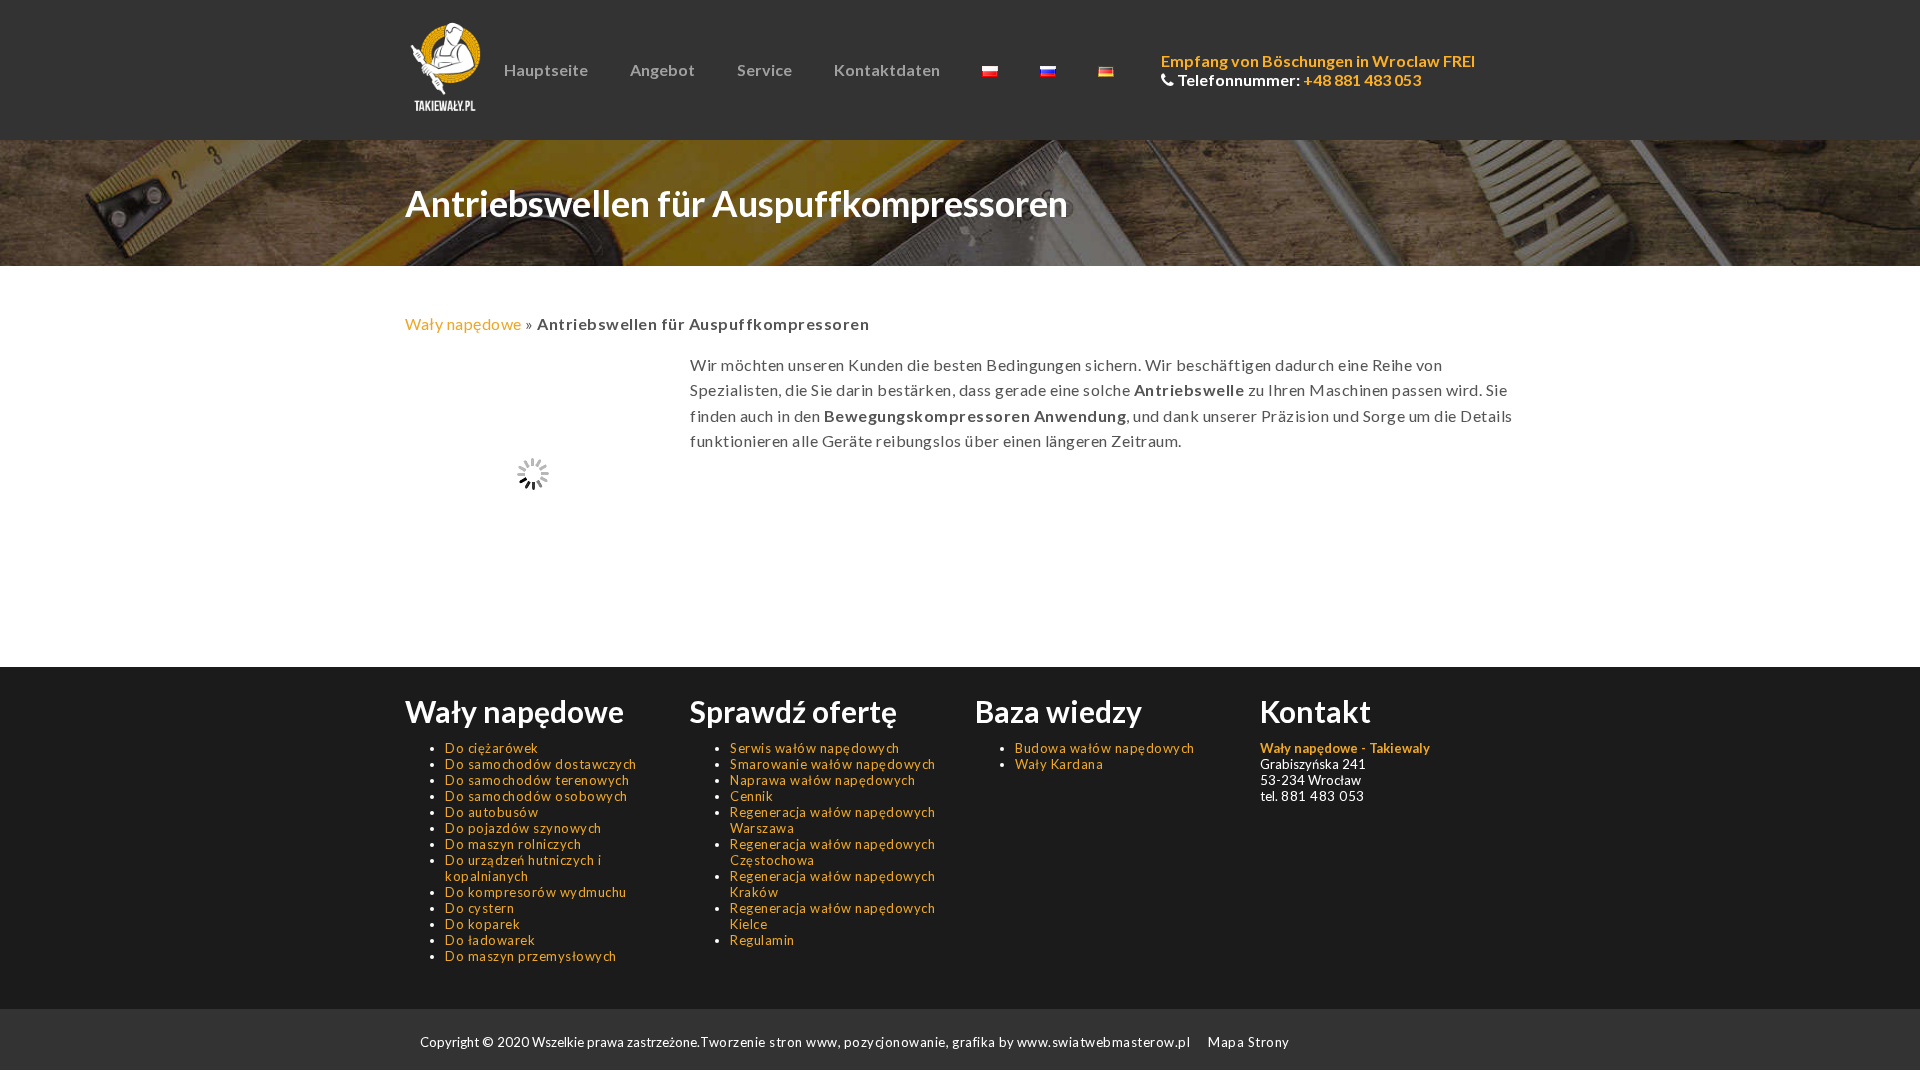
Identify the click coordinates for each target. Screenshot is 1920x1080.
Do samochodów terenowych (537, 780)
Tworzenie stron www (769, 1042)
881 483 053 (1323, 796)
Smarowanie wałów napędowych (833, 764)
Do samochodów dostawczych (541, 764)
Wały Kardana (1059, 764)
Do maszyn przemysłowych (531, 956)
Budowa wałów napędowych (1105, 748)
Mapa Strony (1249, 1042)
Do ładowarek (490, 940)
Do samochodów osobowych (536, 796)
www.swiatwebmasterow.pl (1104, 1042)
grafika (972, 1042)
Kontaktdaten (887, 69)
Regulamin (762, 940)
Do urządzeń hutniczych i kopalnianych (523, 868)
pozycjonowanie (895, 1042)
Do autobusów (491, 812)
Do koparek (482, 924)
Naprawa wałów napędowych (822, 780)
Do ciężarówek (492, 748)
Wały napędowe (463, 323)
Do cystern (479, 908)
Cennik (751, 796)
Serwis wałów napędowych (815, 748)
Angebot (662, 69)
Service (764, 69)
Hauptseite (546, 69)
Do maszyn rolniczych (513, 844)
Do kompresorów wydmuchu (536, 892)
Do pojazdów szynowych (523, 828)
